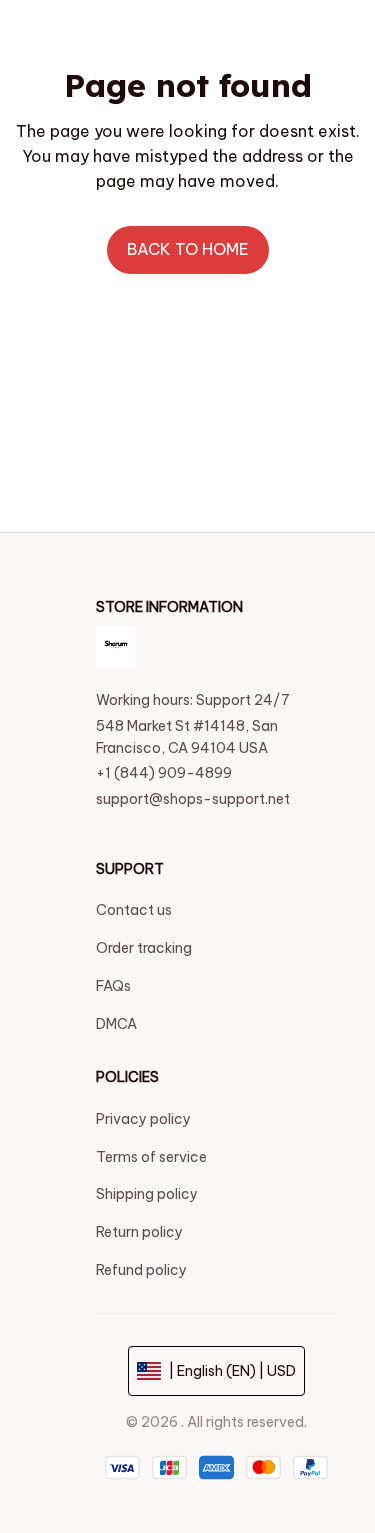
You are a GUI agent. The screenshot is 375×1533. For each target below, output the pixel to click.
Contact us (134, 910)
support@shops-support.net (193, 799)
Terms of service (151, 1157)
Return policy (139, 1232)
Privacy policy (143, 1119)
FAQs (113, 986)
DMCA (116, 1024)
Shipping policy (147, 1194)
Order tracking (144, 948)
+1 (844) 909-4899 (164, 773)
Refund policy (141, 1270)
